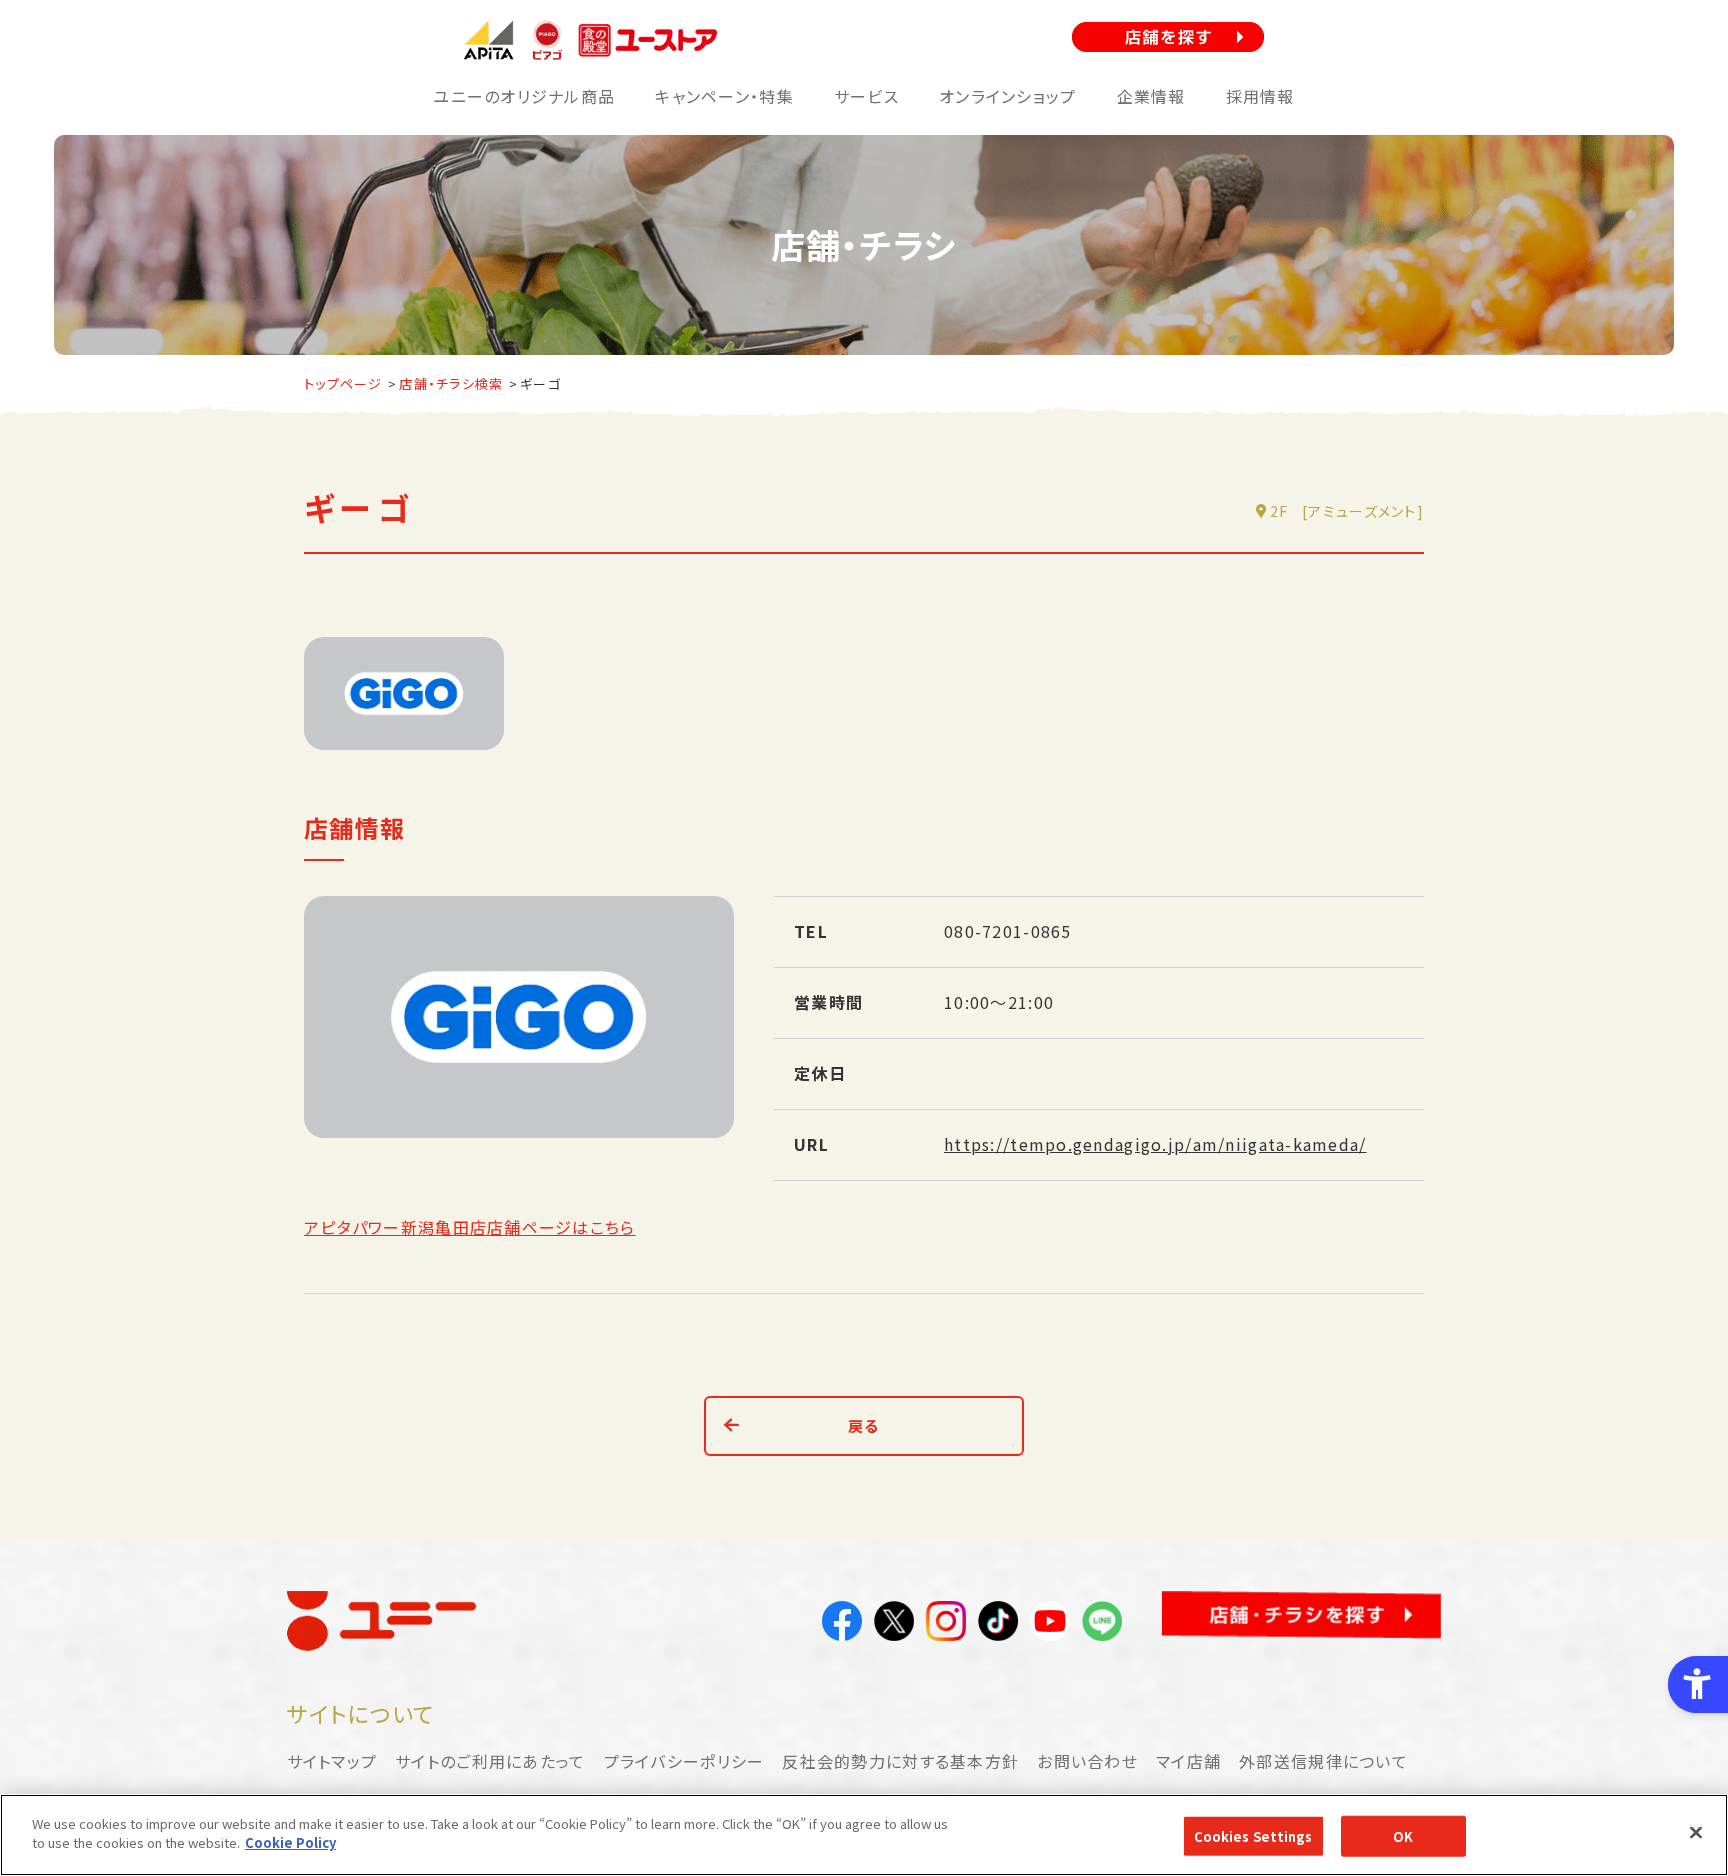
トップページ (343, 383)
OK (1403, 1836)
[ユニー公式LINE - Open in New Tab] (1102, 1625)
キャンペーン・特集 (724, 96)
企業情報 (1151, 96)
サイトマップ (332, 1761)
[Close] (1696, 1832)
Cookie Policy (290, 1842)
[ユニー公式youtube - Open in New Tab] (1050, 1625)
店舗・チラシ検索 (451, 383)
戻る (864, 1425)
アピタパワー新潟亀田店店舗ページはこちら (470, 1227)
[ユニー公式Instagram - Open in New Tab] (946, 1625)
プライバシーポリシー (684, 1761)
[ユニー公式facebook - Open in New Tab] (842, 1625)
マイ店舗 (1188, 1761)
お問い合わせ (1087, 1761)
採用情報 (1260, 96)
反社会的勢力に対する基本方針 (900, 1761)
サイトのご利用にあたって (490, 1761)
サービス (866, 96)
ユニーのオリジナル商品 (524, 96)
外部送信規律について (1323, 1761)
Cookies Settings (1253, 1836)
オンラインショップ (1008, 96)
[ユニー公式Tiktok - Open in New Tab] (998, 1625)
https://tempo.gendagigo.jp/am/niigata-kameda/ (1155, 1144)
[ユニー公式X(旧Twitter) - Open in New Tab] (894, 1625)
